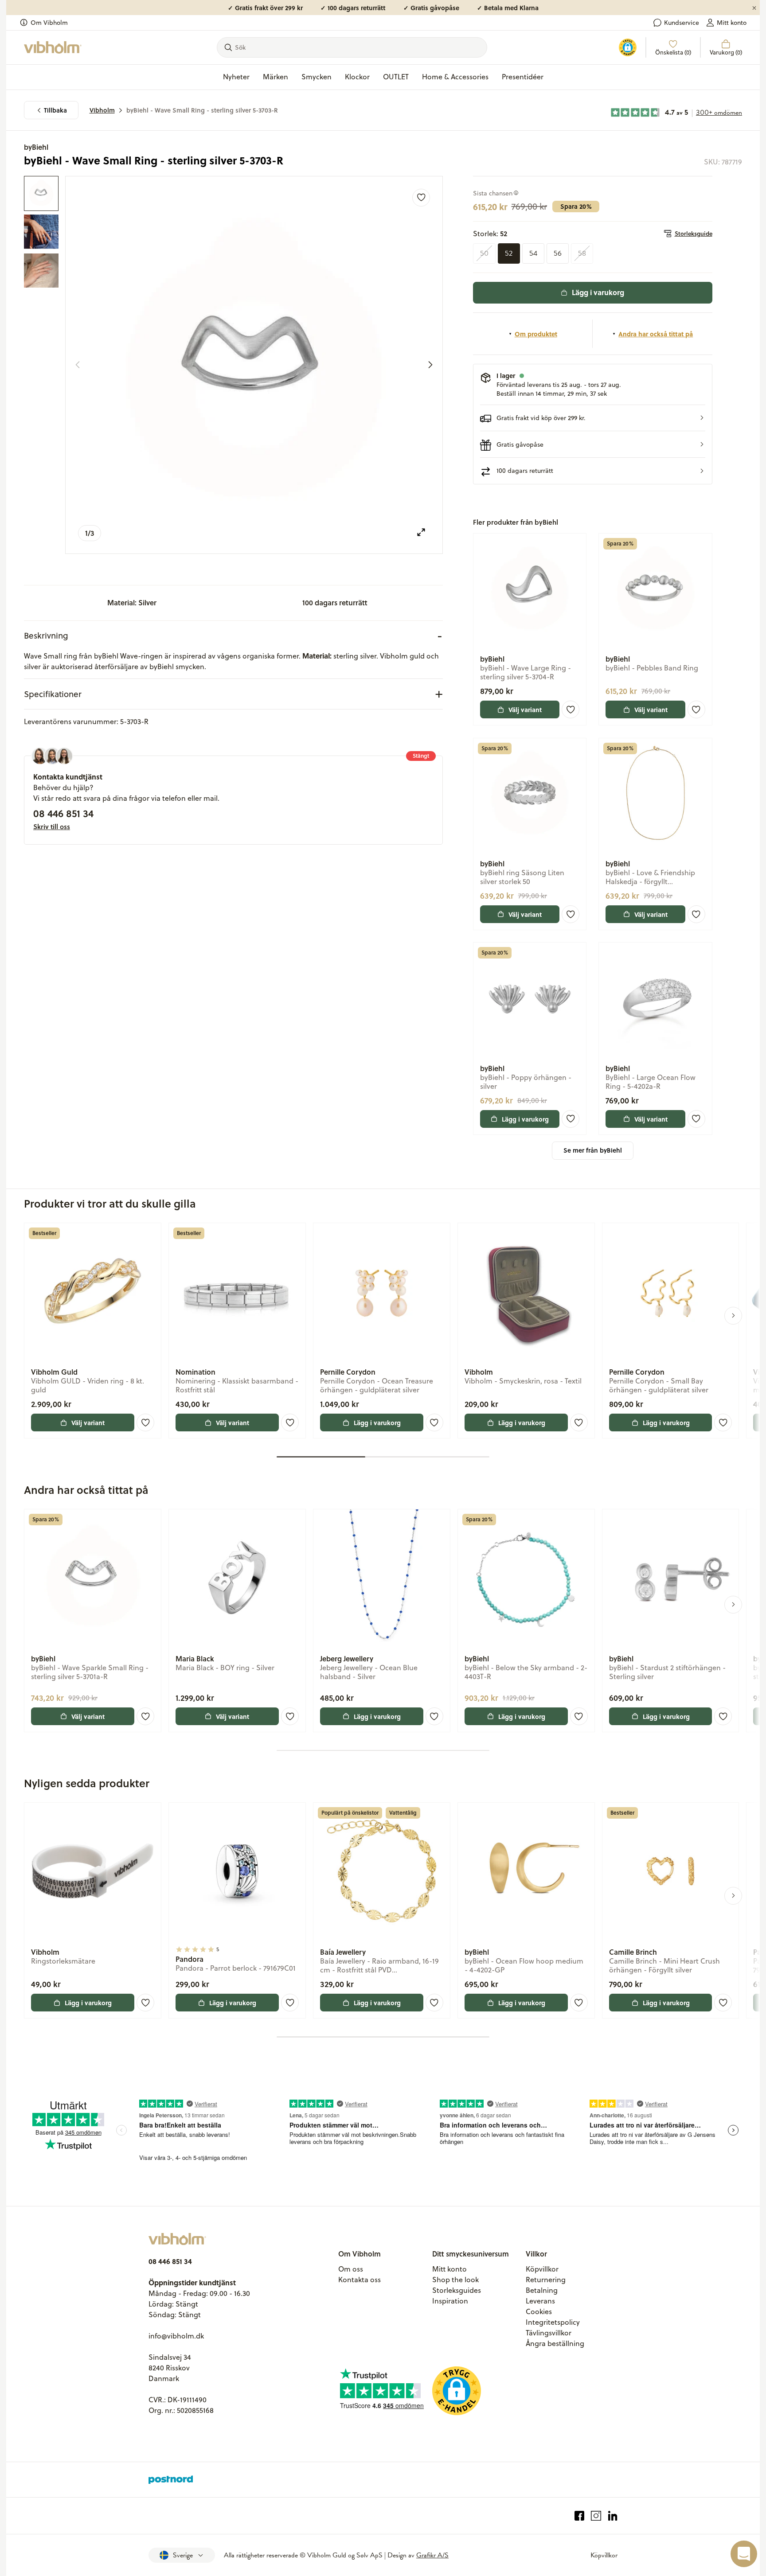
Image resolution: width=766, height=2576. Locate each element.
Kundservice (682, 23)
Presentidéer (523, 77)
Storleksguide (694, 234)
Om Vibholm (49, 23)
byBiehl (36, 147)
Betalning (542, 2290)
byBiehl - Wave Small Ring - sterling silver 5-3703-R (202, 110)
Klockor (357, 77)
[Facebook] (580, 2516)
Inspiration (450, 2301)
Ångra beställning (555, 2343)
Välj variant (525, 709)
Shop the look (455, 2280)
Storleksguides (457, 2290)
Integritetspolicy (553, 2322)
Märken (276, 77)
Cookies (539, 2311)
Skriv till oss (52, 826)
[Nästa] (430, 365)
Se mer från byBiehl (593, 1150)
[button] (593, 418)
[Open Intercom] (744, 2554)
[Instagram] (596, 2516)
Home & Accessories (455, 77)
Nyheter (236, 77)
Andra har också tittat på (656, 334)
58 (582, 253)
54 (533, 253)
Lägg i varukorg (598, 292)
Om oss (351, 2269)
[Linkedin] (613, 2516)
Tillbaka (55, 110)
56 (558, 253)
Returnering (546, 2280)
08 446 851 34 (63, 813)
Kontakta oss (360, 2280)
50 (484, 253)
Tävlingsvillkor (549, 2333)
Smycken (317, 77)
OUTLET (396, 77)
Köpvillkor (542, 2269)
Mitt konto (732, 23)
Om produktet (536, 334)
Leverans (540, 2301)
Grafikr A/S (432, 2555)
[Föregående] (78, 365)
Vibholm (102, 110)
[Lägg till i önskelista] (421, 198)
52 (509, 253)
